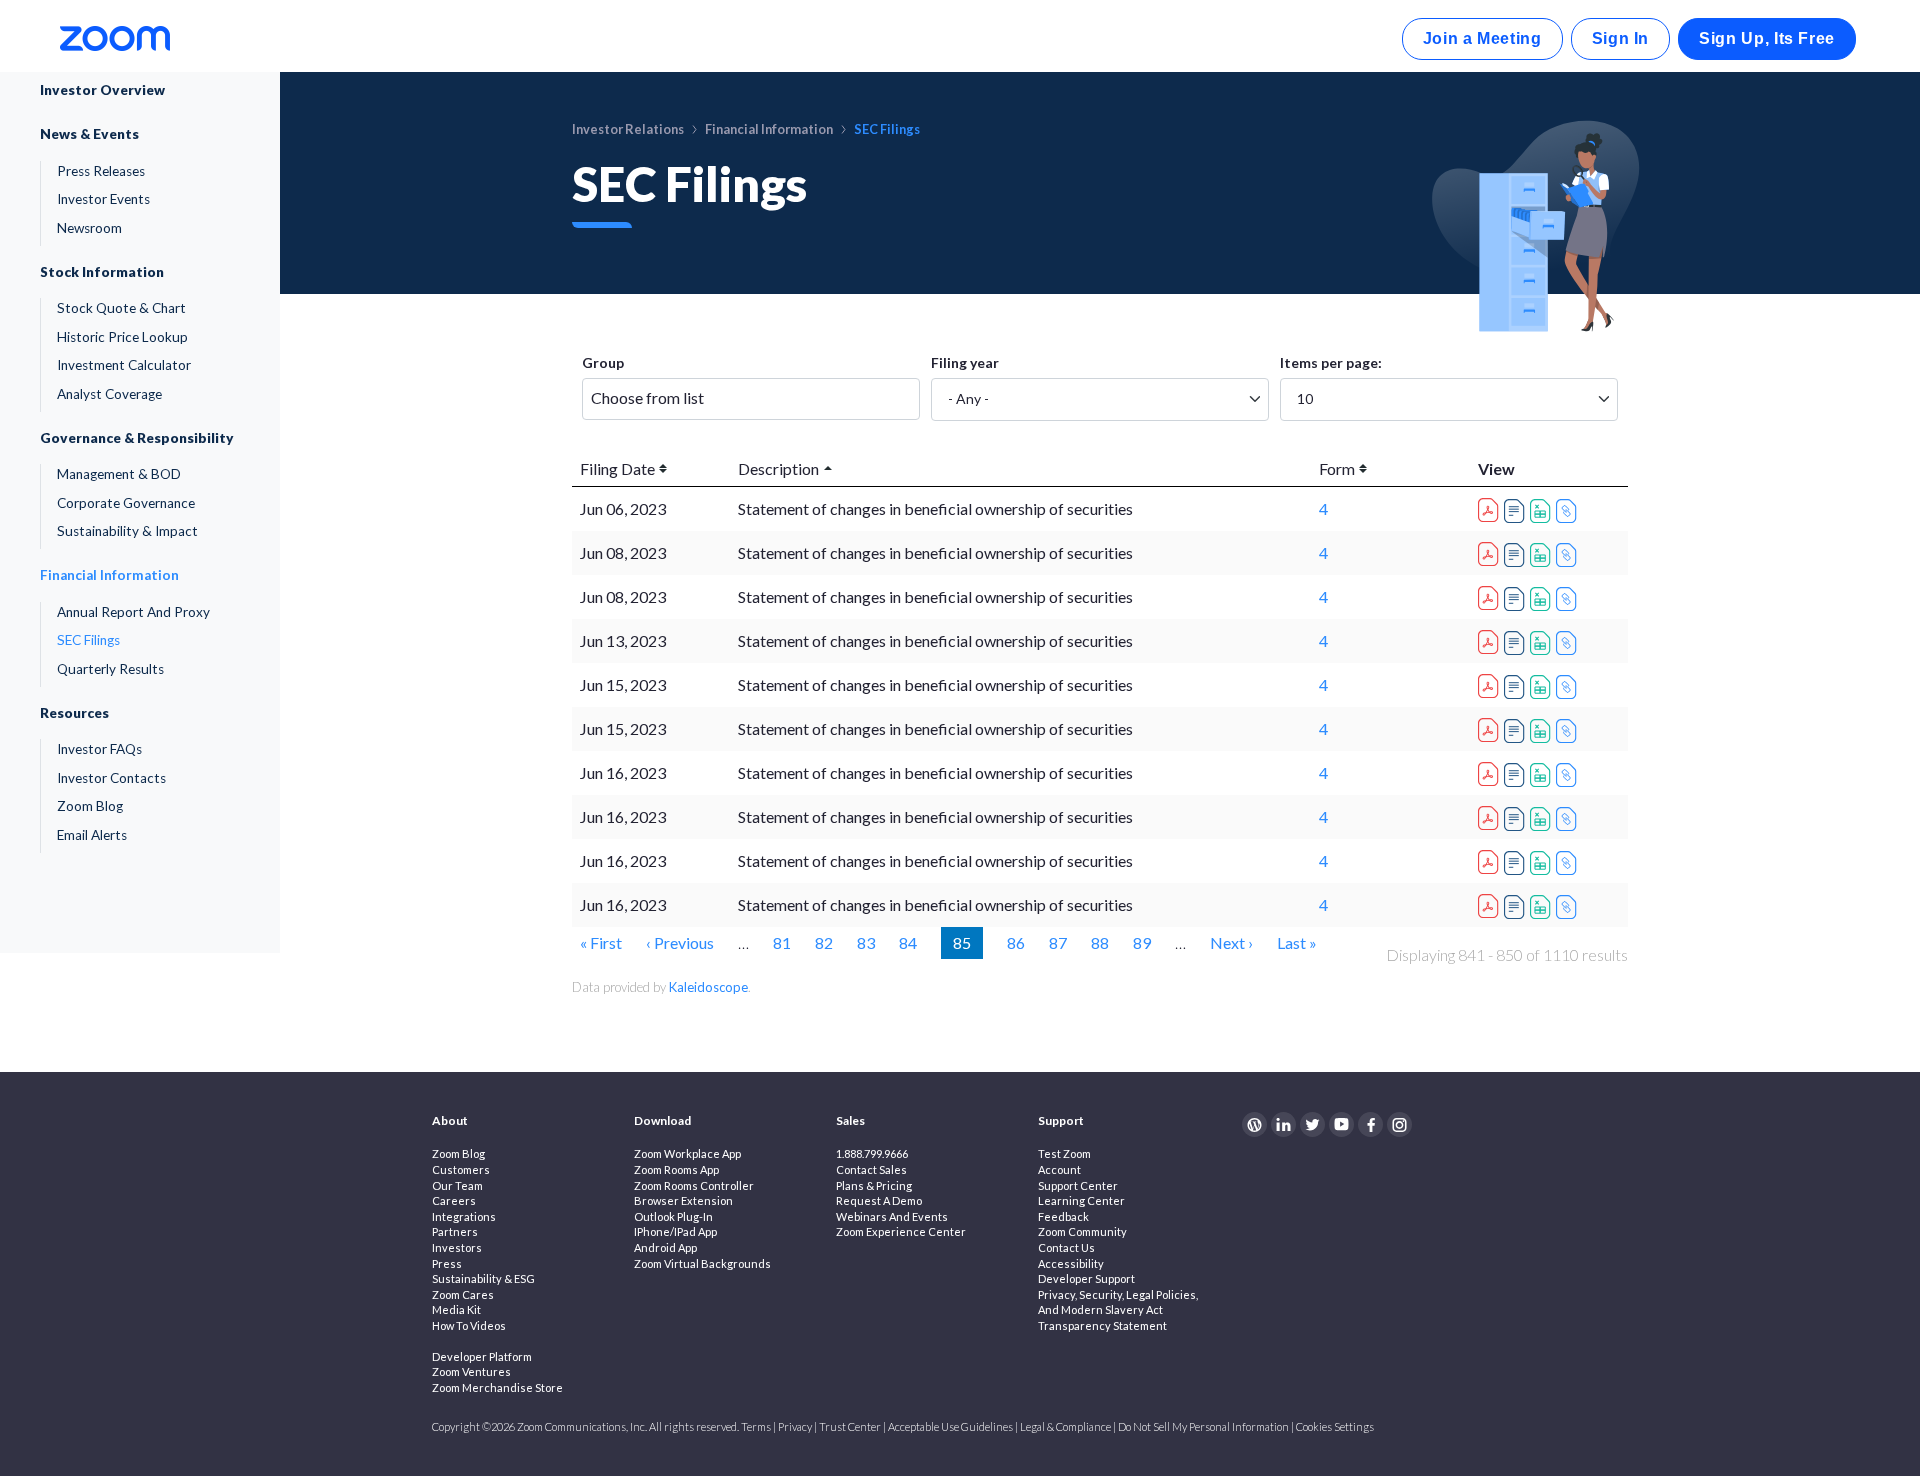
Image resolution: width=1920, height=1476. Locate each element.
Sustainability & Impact (127, 531)
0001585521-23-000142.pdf (1491, 595)
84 (908, 942)
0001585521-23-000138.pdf (1491, 507)
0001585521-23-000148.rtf (1517, 731)
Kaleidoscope (708, 987)
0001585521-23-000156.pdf (1491, 903)
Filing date (617, 468)
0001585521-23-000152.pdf (1491, 815)
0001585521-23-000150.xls (1543, 775)
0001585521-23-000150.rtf (1517, 775)
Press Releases (101, 171)
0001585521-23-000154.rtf (1517, 863)
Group (603, 362)
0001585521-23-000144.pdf (1491, 639)
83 (866, 942)
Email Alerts (92, 835)
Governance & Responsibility (137, 438)
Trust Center (850, 1426)
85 (967, 942)
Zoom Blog (90, 806)
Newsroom (89, 228)
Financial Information (109, 575)
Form (1337, 468)
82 (824, 942)
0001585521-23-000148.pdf (1491, 727)
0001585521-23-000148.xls (1543, 731)
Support (1061, 1120)
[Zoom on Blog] (1254, 1124)
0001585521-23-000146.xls (1543, 687)
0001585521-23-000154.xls (1543, 863)
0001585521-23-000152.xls (1543, 819)
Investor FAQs (99, 749)
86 (1016, 942)
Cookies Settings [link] (1335, 1426)
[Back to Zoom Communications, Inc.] (115, 36)
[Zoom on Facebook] (1370, 1124)
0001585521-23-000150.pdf (1491, 771)
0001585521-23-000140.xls (1543, 555)
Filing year (965, 362)
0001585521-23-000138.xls (1543, 511)
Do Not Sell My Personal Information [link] (1203, 1426)
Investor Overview (102, 90)
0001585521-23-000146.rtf (1517, 687)
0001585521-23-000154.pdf (1491, 859)
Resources (74, 713)
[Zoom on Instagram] (1399, 1124)
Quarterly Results (110, 669)
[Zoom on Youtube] (1341, 1124)
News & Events (89, 134)
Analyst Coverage (109, 394)
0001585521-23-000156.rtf (1517, 907)
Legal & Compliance (1065, 1426)
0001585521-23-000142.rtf (1517, 599)
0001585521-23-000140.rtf (1517, 555)
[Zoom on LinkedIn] (1283, 1124)
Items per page (1329, 362)
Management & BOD (119, 474)
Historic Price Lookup (122, 337)
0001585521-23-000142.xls (1543, 599)
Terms (756, 1426)
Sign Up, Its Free (1767, 38)
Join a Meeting (1482, 38)
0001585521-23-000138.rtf (1517, 511)
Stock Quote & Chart (121, 308)
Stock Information (102, 272)
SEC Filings (88, 640)
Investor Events (103, 199)
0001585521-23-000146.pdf (1491, 683)
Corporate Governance (126, 503)
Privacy (795, 1426)
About (450, 1120)
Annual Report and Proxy (133, 612)
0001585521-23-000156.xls (1543, 907)
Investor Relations (628, 129)
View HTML (1569, 511)
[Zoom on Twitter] (1312, 1124)
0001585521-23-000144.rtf (1517, 643)
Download (662, 1120)
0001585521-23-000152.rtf (1517, 819)
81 (782, 942)
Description (778, 468)
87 (1058, 942)
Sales (850, 1120)
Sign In (1620, 38)
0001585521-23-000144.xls (1543, 643)
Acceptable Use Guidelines (950, 1426)
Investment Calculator (124, 365)
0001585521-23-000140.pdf (1491, 551)
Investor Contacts (111, 778)
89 (1142, 942)
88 (1100, 942)
